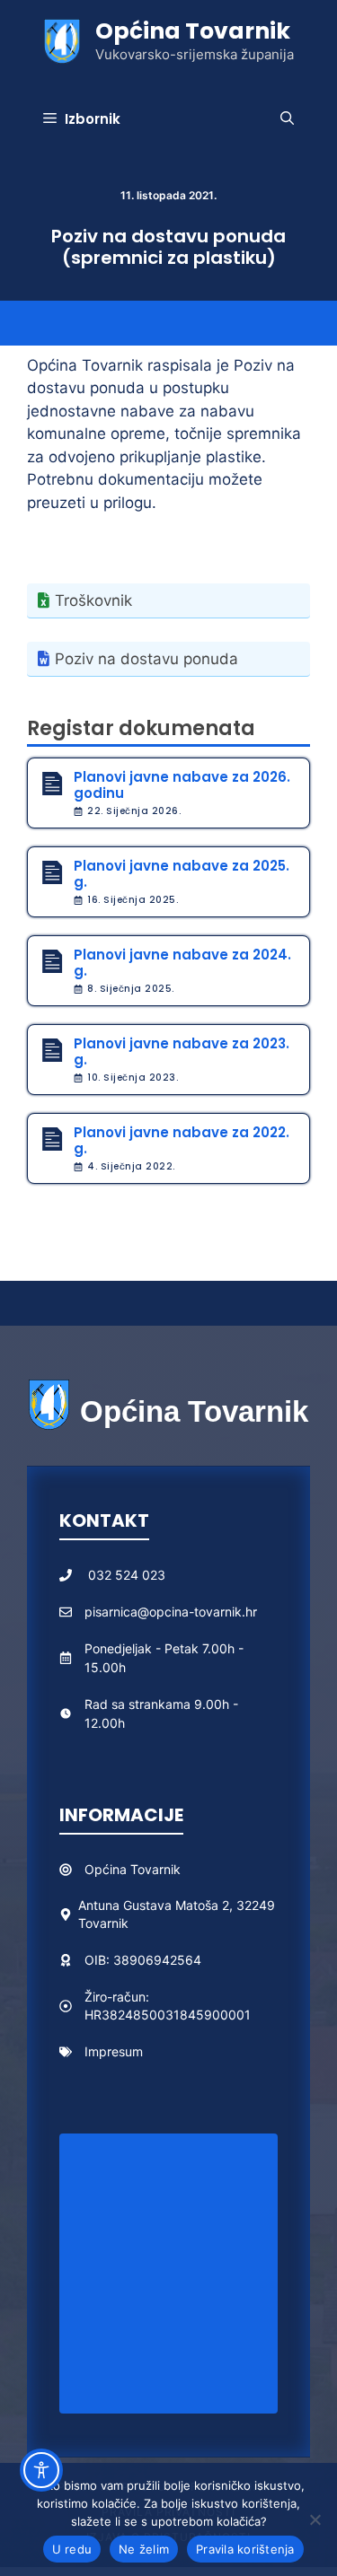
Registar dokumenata (141, 728)
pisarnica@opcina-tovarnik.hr (171, 1612)
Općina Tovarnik (193, 31)
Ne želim (144, 2549)
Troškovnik (93, 600)
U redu (72, 2549)
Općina (107, 1869)
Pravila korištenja (245, 2549)
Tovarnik (155, 1869)
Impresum (114, 2051)
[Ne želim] (315, 2519)
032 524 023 (127, 1575)
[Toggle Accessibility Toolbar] (41, 2470)
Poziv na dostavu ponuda (146, 659)
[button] (287, 119)
